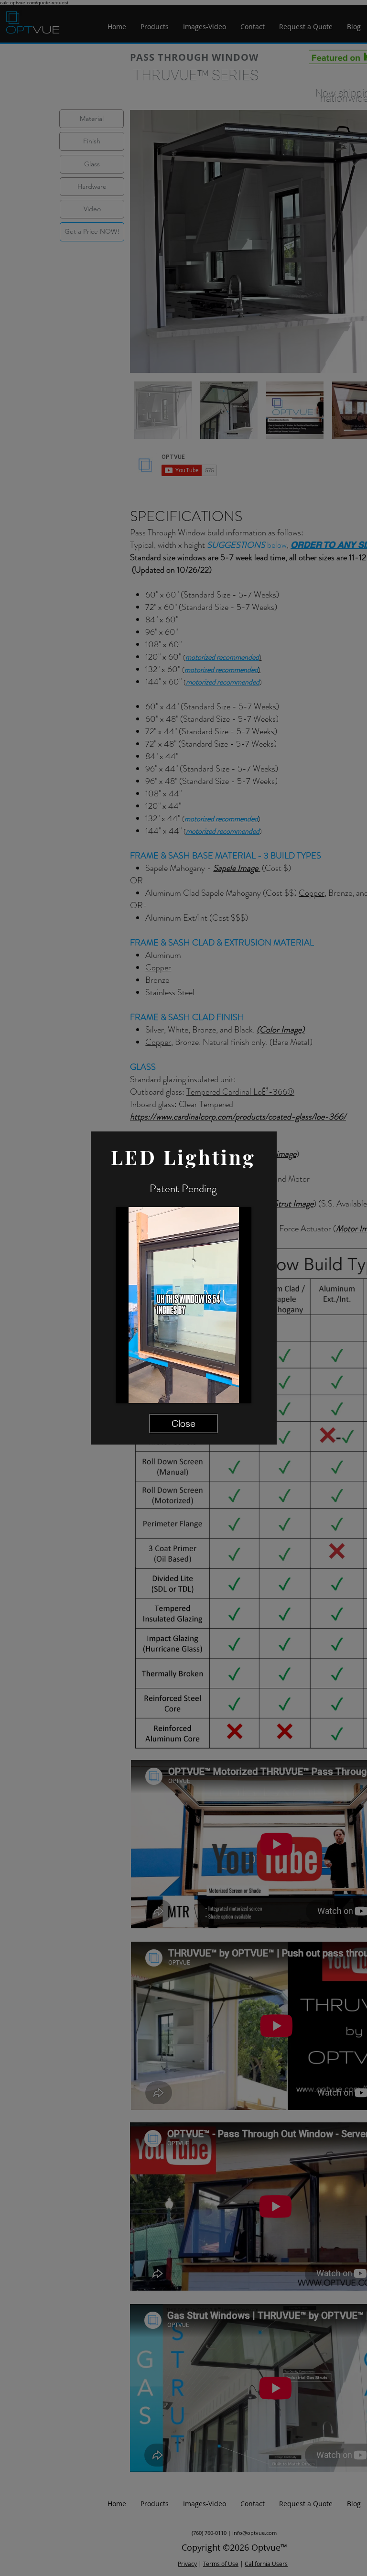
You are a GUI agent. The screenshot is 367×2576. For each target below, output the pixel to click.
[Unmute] (145, 1390)
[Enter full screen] (238, 1390)
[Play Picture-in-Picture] (222, 1390)
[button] (183, 1424)
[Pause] (129, 1390)
